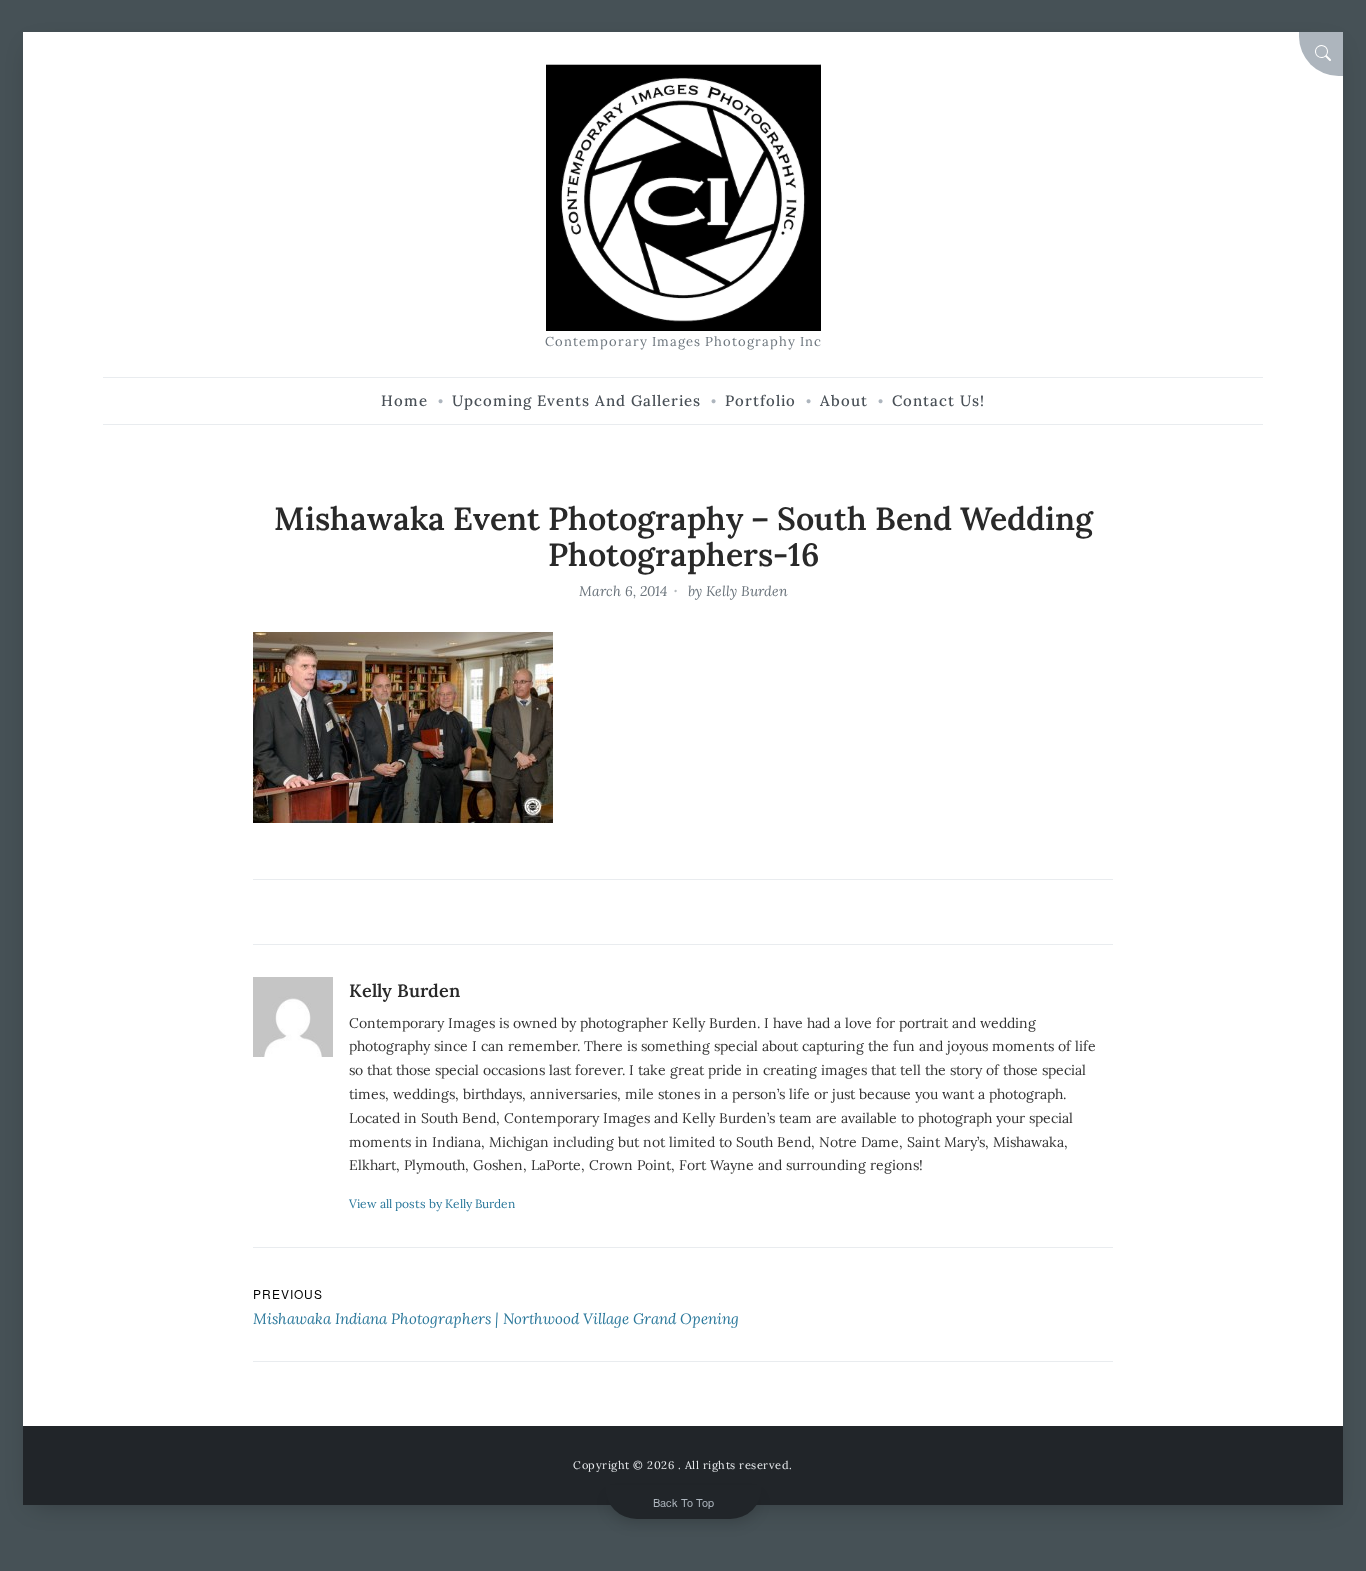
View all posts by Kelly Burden (432, 1203)
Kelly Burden (747, 591)
